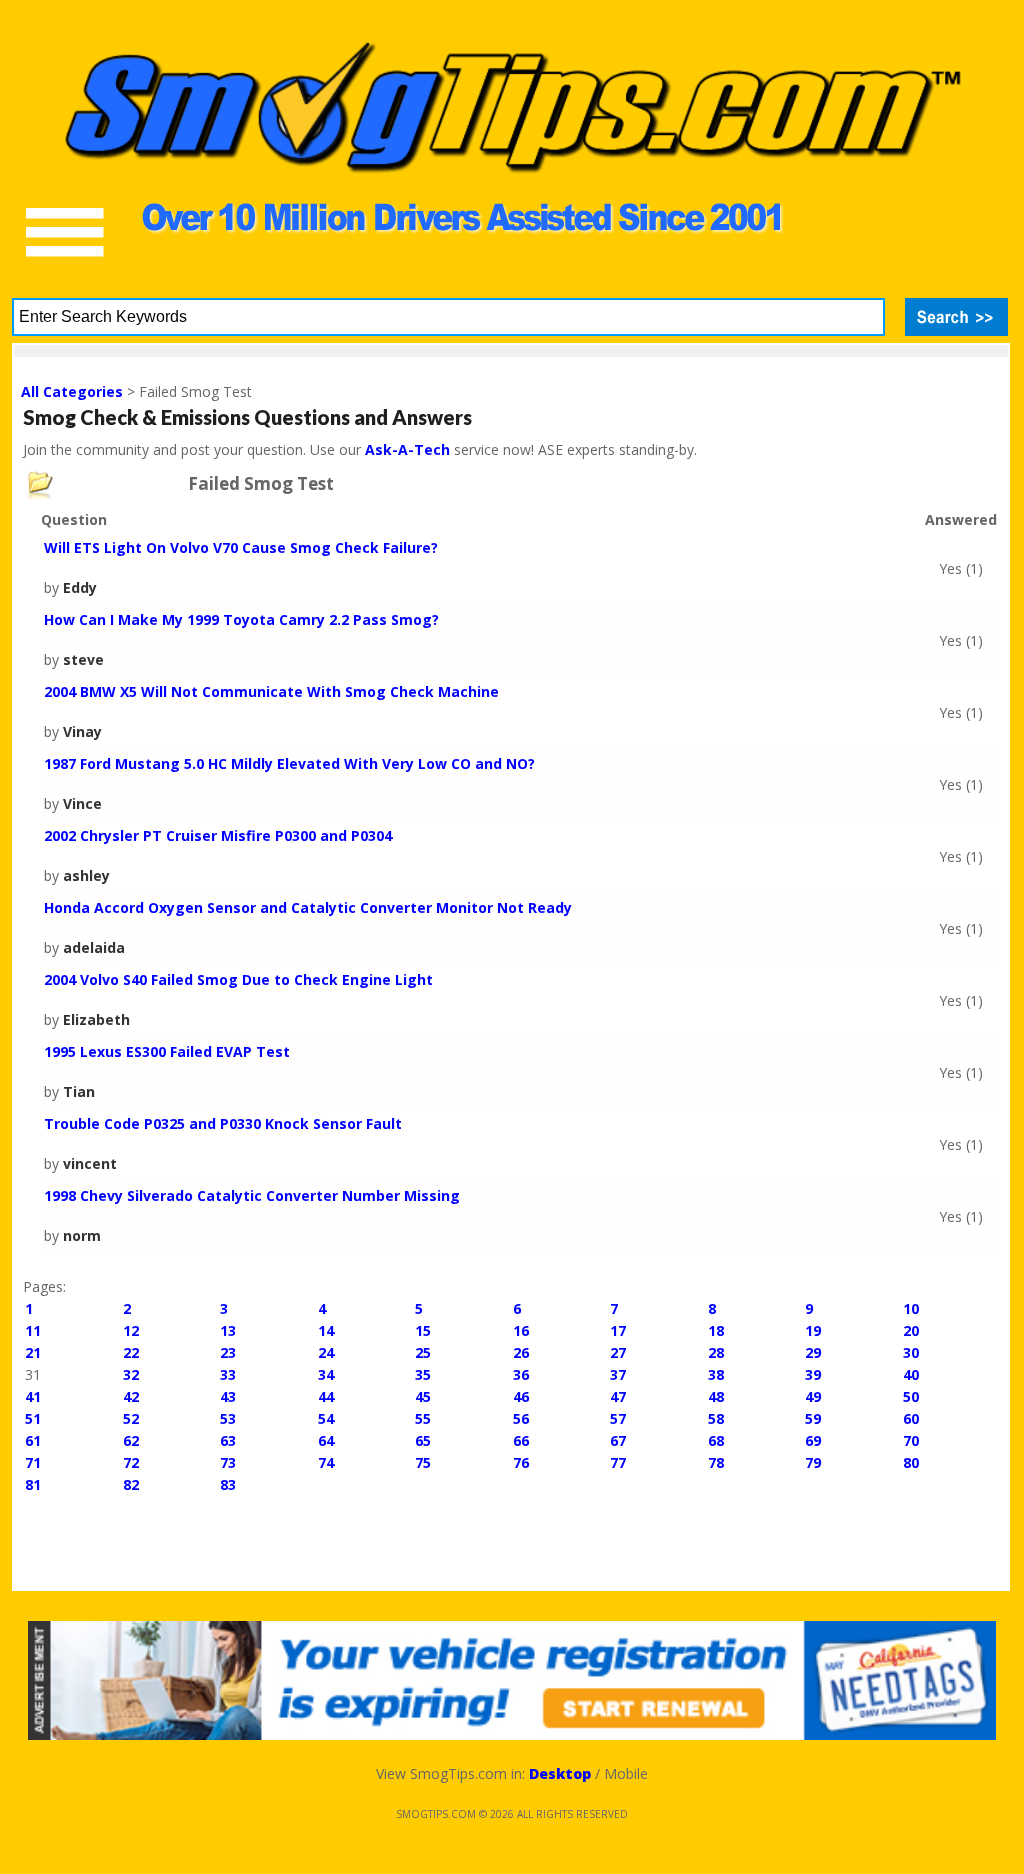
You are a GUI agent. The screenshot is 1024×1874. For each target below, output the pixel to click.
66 (521, 1440)
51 (33, 1418)
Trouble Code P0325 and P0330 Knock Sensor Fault (223, 1123)
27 (618, 1352)
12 (131, 1330)
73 (228, 1462)
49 (813, 1396)
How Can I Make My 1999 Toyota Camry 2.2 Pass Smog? (241, 619)
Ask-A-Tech (407, 449)
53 (228, 1418)
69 (813, 1440)
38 (716, 1374)
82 (131, 1484)
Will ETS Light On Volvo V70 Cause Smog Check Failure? (241, 547)
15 (423, 1330)
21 (33, 1352)
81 (33, 1484)
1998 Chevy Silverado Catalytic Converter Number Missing (252, 1195)
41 (33, 1396)
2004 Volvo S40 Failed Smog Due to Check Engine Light (238, 979)
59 (813, 1418)
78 (716, 1462)
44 (326, 1396)
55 (423, 1418)
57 (618, 1418)
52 (131, 1418)
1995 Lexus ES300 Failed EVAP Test (167, 1051)
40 (911, 1374)
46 (521, 1396)
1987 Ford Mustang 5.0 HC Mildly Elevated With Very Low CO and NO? (289, 763)
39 (813, 1374)
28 (716, 1352)
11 (33, 1330)
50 (911, 1396)
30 (911, 1352)
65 (423, 1440)
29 (813, 1352)
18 (716, 1330)
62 (131, 1440)
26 (521, 1352)
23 (228, 1352)
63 (228, 1440)
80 (911, 1462)
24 (326, 1352)
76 (521, 1462)
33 (228, 1374)
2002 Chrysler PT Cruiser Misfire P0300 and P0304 (218, 835)
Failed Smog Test (261, 484)
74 (326, 1462)
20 (911, 1330)
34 (326, 1374)
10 (911, 1308)
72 (131, 1462)
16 (521, 1330)
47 (618, 1396)
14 (326, 1330)
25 (423, 1352)
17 (618, 1330)
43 (228, 1396)
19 (813, 1330)
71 (33, 1462)
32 (131, 1374)
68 (716, 1440)
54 (326, 1418)
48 (716, 1396)
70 (911, 1440)
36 (521, 1374)
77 (618, 1462)
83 (228, 1484)
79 (813, 1462)
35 (423, 1374)
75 (423, 1462)
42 (131, 1396)
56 (521, 1418)
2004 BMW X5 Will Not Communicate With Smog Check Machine (271, 691)
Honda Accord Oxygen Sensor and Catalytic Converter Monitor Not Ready (308, 907)
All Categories (72, 391)
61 (33, 1440)
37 (618, 1374)
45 (423, 1396)
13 (228, 1330)
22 (131, 1352)
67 (618, 1440)
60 (911, 1418)
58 (716, 1418)
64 (326, 1440)
